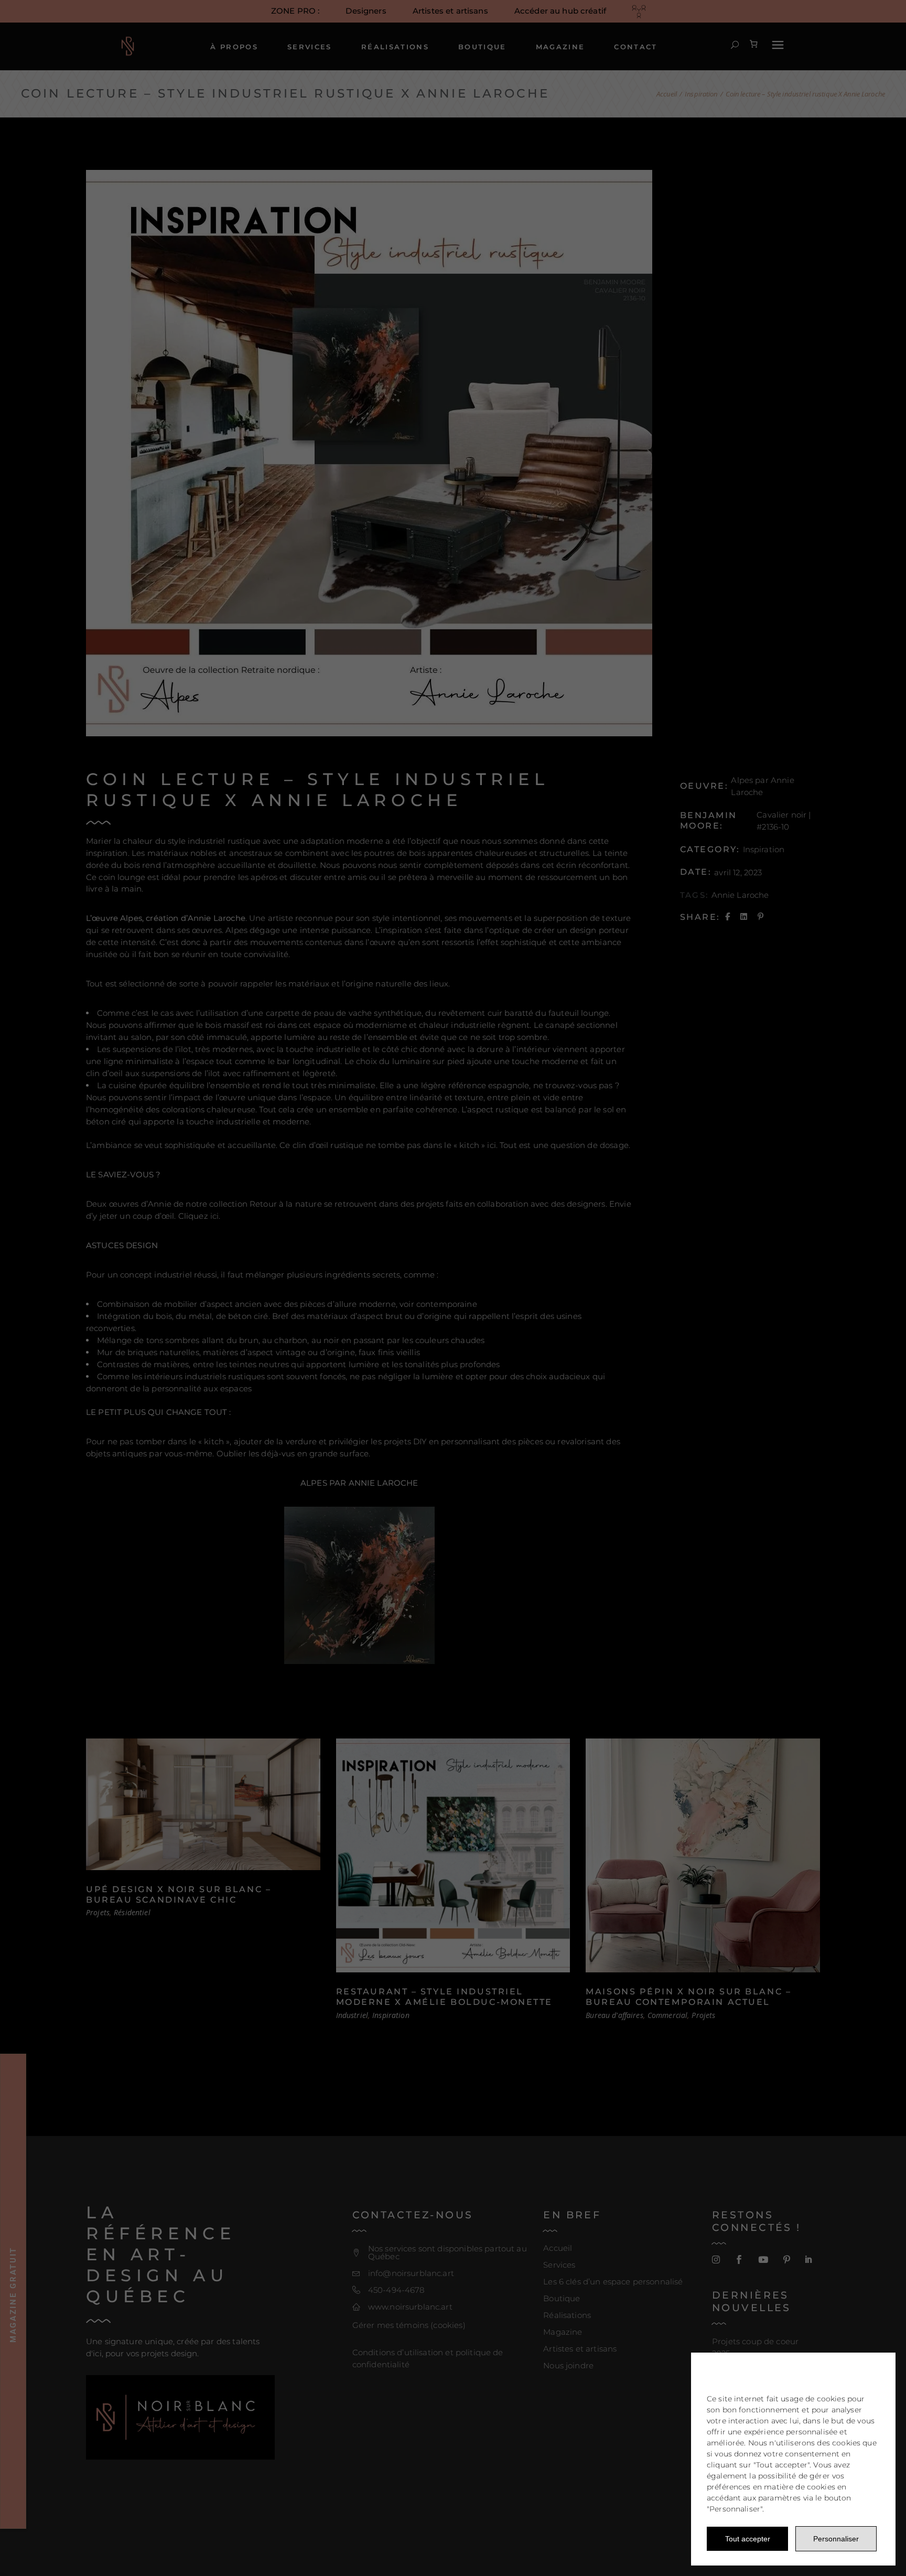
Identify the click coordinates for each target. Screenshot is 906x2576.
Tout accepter (748, 2539)
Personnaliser (836, 2539)
